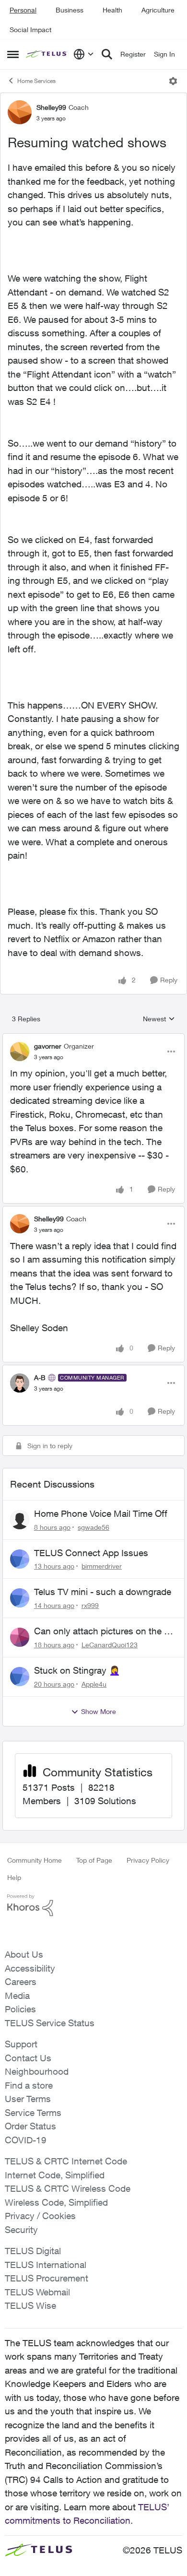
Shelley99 (51, 107)
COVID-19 (26, 2140)
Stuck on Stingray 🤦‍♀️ (77, 1670)
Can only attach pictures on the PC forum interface (105, 1631)
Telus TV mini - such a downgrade (103, 1592)
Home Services (36, 81)
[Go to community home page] (47, 54)
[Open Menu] (173, 81)
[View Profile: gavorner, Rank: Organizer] (20, 1052)
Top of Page (94, 1860)
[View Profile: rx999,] (20, 1598)
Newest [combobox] (159, 1019)
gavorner (48, 1046)
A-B (40, 1377)
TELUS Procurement (47, 2278)
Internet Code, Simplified (55, 2175)
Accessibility (30, 1968)
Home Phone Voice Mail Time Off (101, 1513)
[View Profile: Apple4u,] (20, 1677)
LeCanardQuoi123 (110, 1645)
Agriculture (158, 10)
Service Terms (33, 2113)
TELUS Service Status (50, 2023)
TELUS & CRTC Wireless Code (68, 2188)
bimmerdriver (102, 1566)
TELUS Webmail (37, 2292)
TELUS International (46, 2265)
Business (70, 10)
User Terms (28, 2099)
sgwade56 (93, 1527)
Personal (23, 10)
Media (17, 1996)
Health (112, 10)
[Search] (107, 54)
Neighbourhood (37, 2071)
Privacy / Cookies (40, 2216)
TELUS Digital (33, 2251)
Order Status (30, 2126)
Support (21, 2044)
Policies (20, 2009)
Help (14, 1877)
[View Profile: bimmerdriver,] (20, 1559)
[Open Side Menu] (13, 54)
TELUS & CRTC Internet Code (66, 2161)
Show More (99, 1711)
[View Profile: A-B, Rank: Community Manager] (20, 1383)
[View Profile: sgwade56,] (20, 1520)
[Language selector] (84, 54)
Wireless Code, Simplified (56, 2202)
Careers (21, 1982)
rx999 (90, 1605)
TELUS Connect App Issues (91, 1553)
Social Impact (30, 30)
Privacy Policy (148, 1860)
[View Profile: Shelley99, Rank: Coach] (20, 112)
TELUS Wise (30, 2305)
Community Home (35, 1860)
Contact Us (28, 2058)
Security (21, 2230)
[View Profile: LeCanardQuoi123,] (20, 1637)
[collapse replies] (93, 1038)
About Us (24, 1954)
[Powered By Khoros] (93, 1905)
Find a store (29, 2085)
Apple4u (94, 1684)
